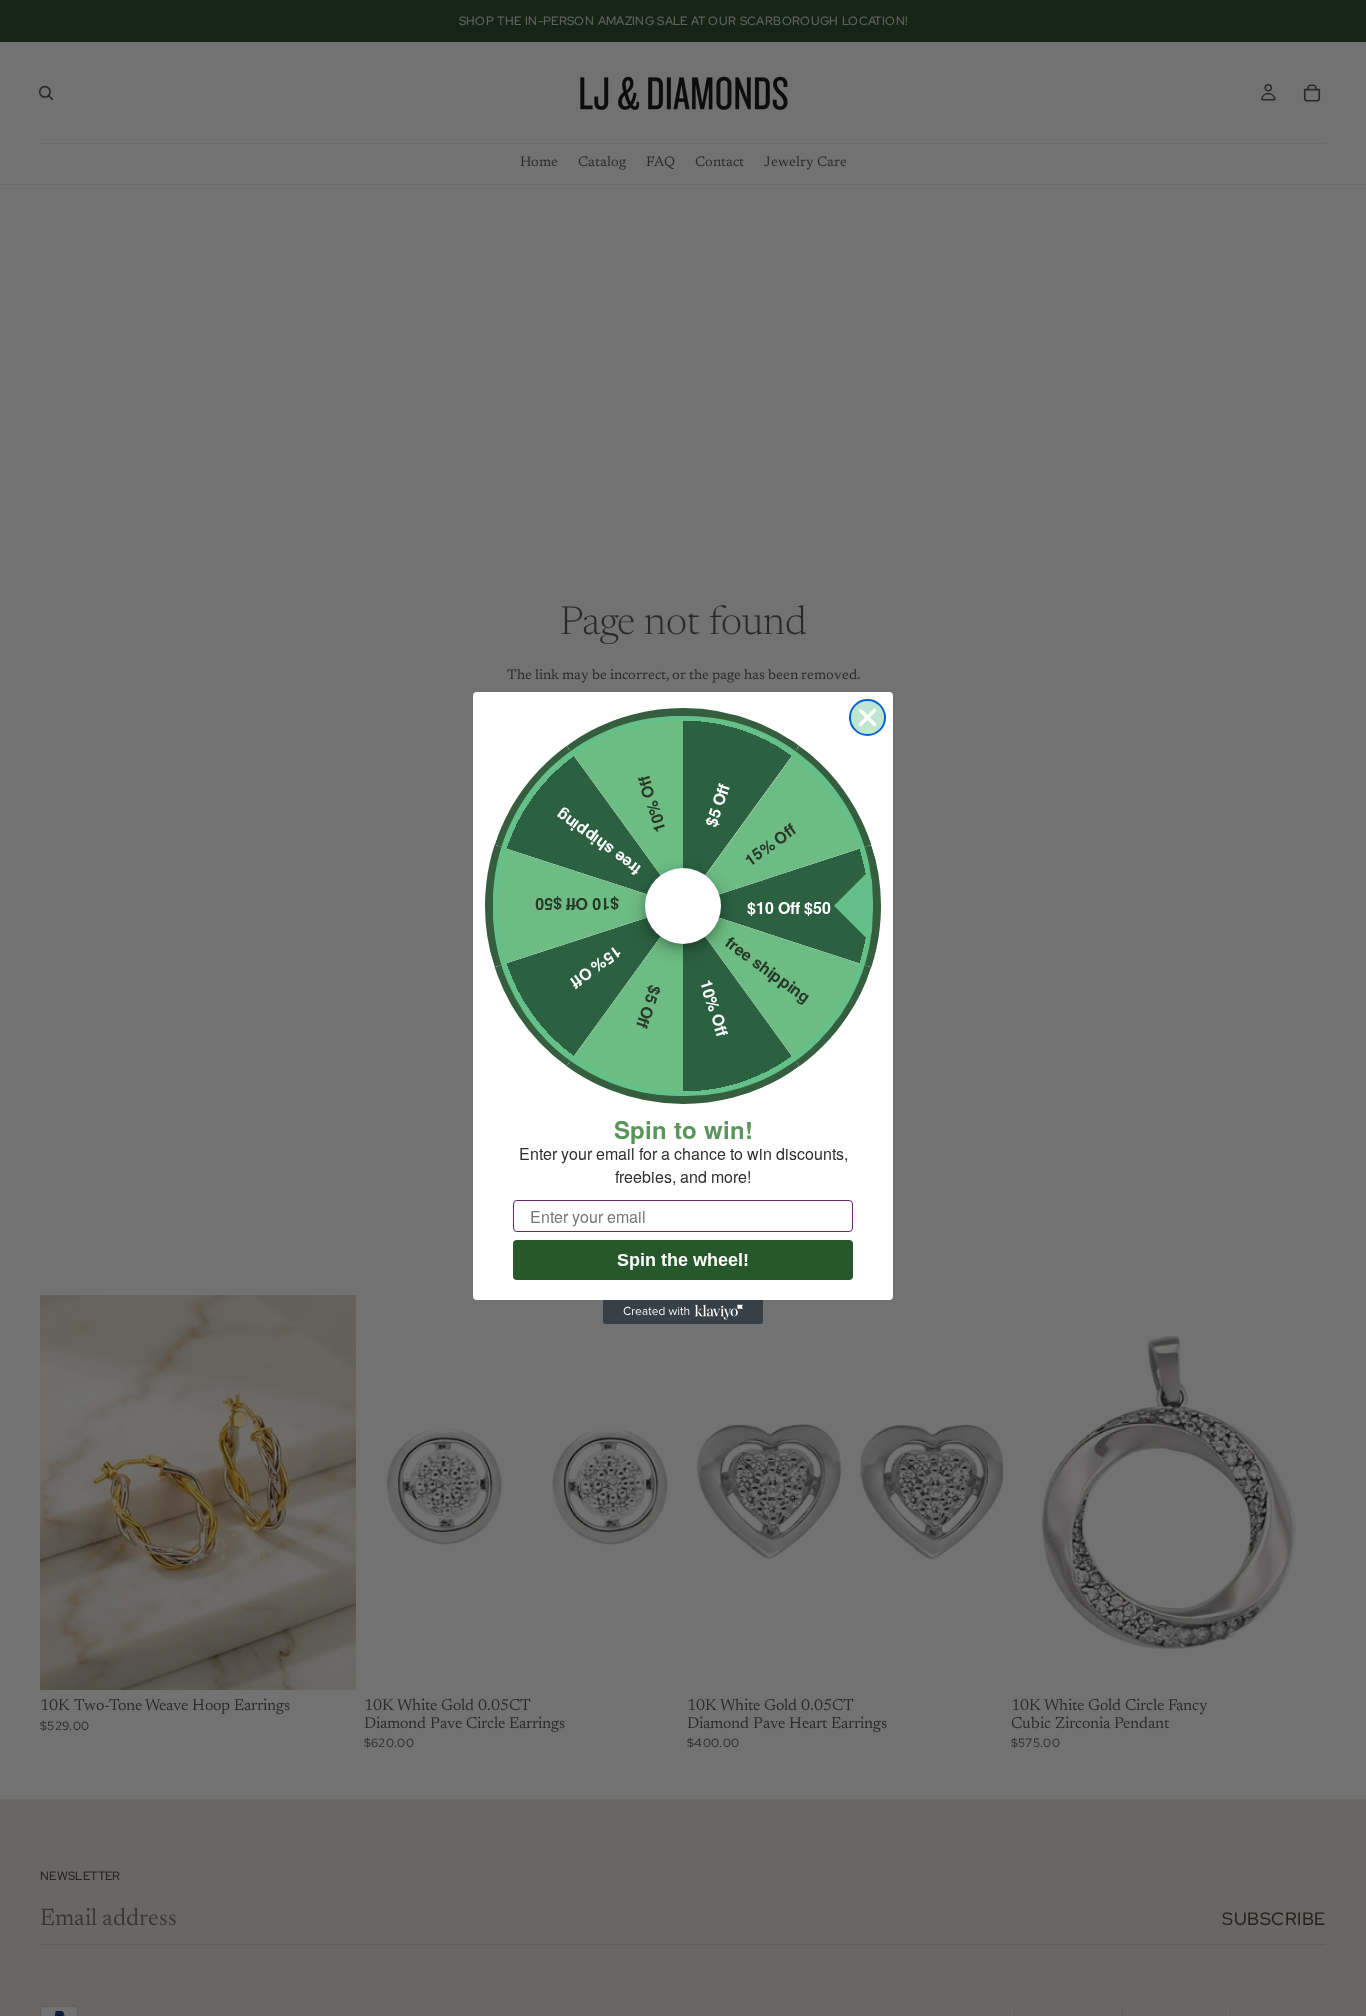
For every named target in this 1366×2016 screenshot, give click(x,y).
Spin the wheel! (683, 1260)
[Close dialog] (867, 717)
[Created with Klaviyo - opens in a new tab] (683, 1312)
